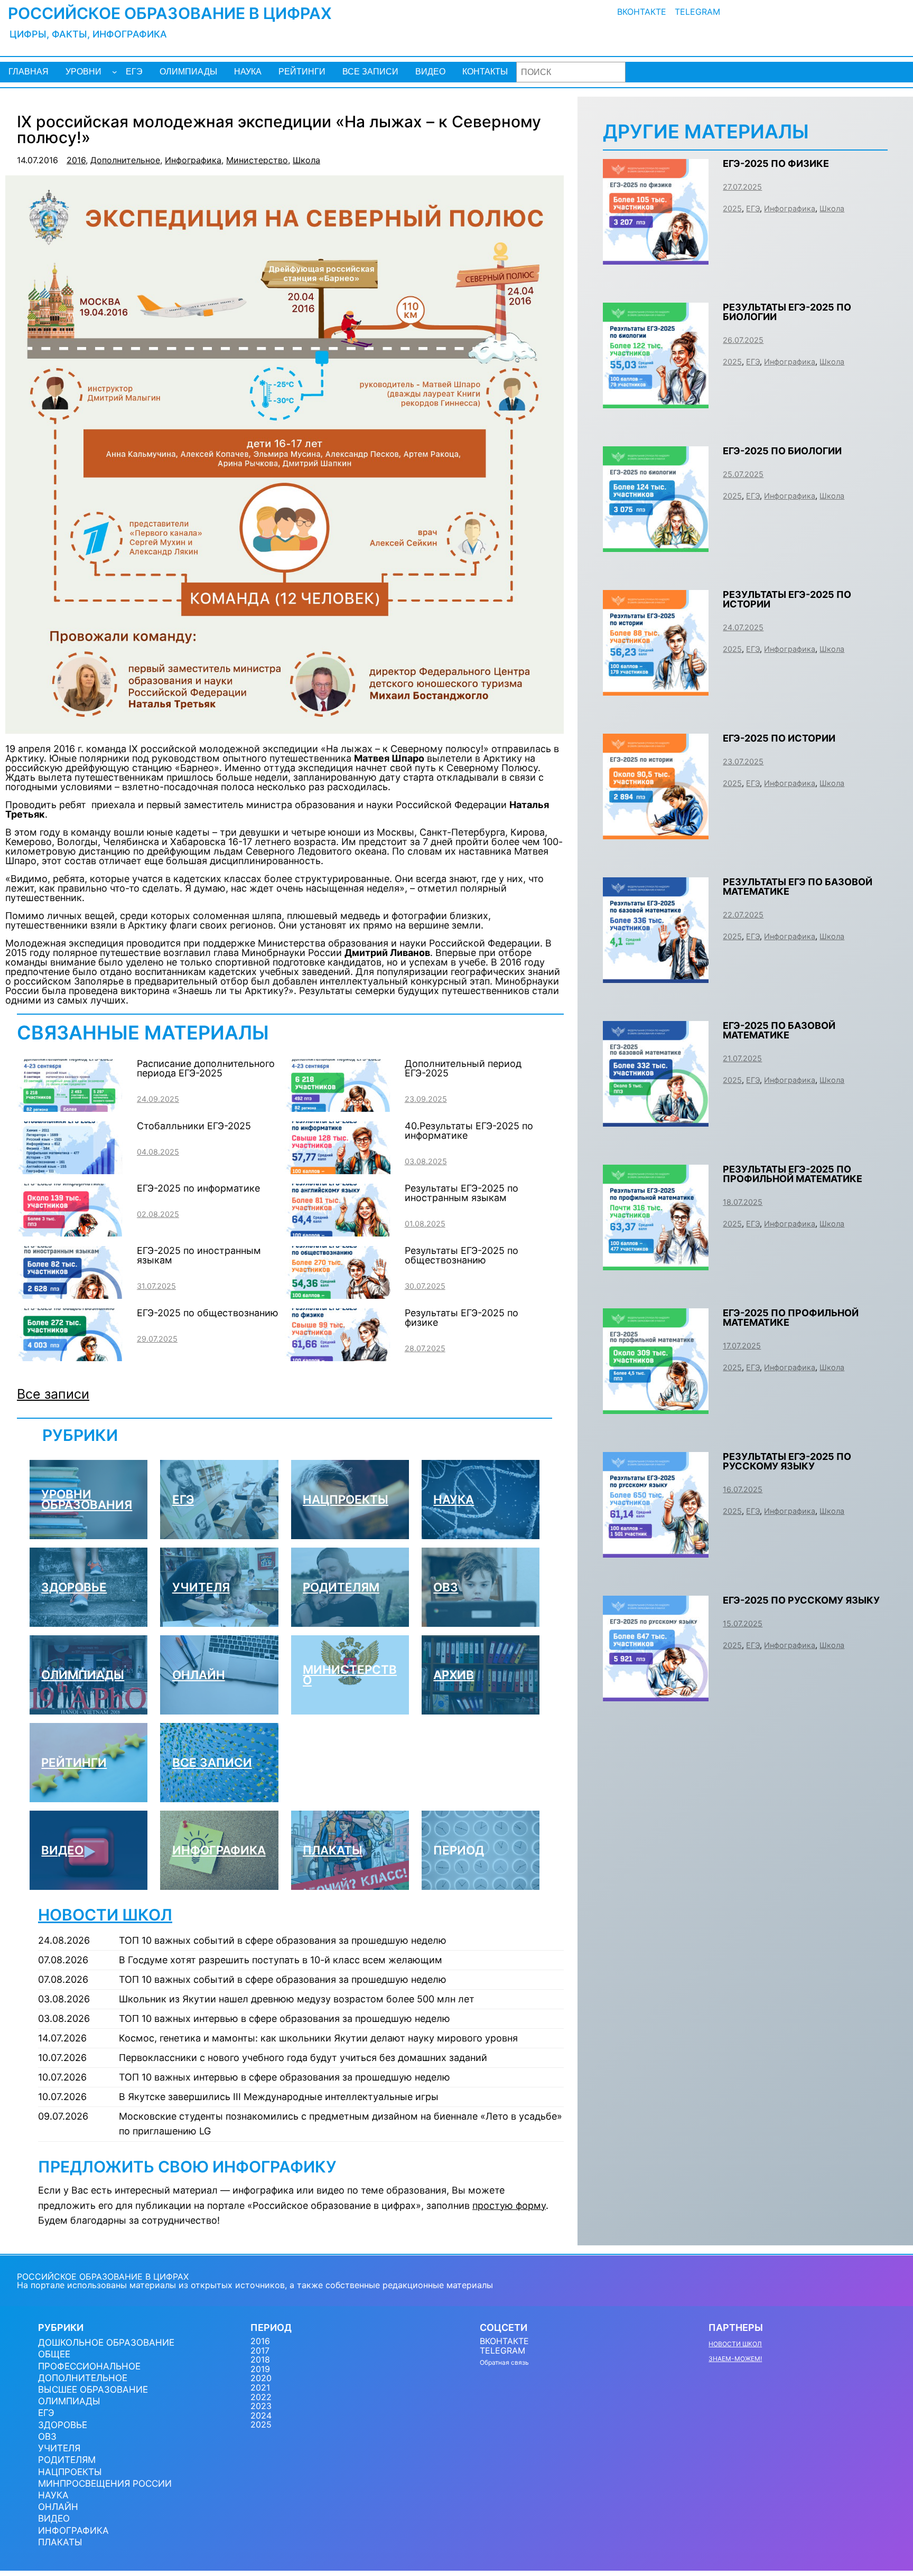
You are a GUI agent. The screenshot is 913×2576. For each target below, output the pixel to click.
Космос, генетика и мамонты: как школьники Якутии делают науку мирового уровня (318, 2038)
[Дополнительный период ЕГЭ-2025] (338, 1107)
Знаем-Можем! (735, 2359)
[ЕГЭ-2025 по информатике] (70, 1231)
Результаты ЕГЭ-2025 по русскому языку (787, 1461)
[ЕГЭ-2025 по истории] (656, 831)
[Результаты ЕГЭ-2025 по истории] (656, 687)
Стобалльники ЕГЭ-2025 (194, 1126)
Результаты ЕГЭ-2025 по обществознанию (462, 1255)
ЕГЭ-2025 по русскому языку (801, 1600)
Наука (454, 1499)
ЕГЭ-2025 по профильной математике (791, 1318)
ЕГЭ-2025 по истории (779, 738)
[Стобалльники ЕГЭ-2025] (70, 1169)
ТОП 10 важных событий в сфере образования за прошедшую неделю (283, 1940)
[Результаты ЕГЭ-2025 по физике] (338, 1356)
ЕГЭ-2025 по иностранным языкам (199, 1255)
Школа (306, 160)
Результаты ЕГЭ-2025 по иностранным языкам (462, 1193)
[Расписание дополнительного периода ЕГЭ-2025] (70, 1107)
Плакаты (333, 1850)
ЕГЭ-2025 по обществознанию (208, 1313)
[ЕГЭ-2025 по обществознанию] (70, 1356)
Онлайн (199, 1675)
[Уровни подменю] (115, 72)
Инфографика (193, 160)
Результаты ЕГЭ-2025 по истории (787, 599)
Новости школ (105, 1915)
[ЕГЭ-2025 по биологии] (656, 544)
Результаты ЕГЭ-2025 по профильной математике (793, 1174)
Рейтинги (74, 1762)
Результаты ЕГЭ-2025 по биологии (787, 312)
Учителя (201, 1587)
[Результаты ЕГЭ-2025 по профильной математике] (656, 1262)
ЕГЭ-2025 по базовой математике (779, 1030)
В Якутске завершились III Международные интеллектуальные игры (279, 2097)
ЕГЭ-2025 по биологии (782, 451)
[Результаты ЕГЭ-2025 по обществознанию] (338, 1294)
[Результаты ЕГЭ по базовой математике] (656, 975)
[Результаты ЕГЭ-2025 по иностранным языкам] (338, 1231)
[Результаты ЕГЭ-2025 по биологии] (656, 400)
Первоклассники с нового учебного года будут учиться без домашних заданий (303, 2058)
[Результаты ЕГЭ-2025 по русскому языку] (656, 1549)
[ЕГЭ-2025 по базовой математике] (656, 1118)
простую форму (509, 2205)
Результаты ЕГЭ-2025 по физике (462, 1318)
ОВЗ (446, 1587)
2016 (76, 160)
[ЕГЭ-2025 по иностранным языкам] (70, 1294)
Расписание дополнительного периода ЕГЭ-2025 (206, 1068)
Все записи (53, 1394)
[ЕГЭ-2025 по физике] (656, 256)
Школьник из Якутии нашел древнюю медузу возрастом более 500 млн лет (297, 1999)
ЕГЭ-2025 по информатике (198, 1188)
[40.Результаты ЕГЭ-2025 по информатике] (338, 1169)
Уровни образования (87, 1499)
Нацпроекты (346, 1499)
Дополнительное (125, 160)
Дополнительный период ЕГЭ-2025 (463, 1068)
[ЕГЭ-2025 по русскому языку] (656, 1693)
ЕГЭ (183, 1499)
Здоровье (74, 1587)
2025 (732, 208)
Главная (29, 72)
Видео (62, 1850)
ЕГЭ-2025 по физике (776, 163)
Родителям (341, 1587)
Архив (454, 1675)
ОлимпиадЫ (83, 1675)
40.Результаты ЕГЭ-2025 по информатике (469, 1131)
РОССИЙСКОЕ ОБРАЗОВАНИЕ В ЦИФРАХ (170, 13)
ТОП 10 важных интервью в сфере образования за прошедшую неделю (285, 2018)
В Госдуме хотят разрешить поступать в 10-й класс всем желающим (281, 1960)
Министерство (257, 160)
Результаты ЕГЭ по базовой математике (798, 887)
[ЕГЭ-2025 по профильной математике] (656, 1406)
